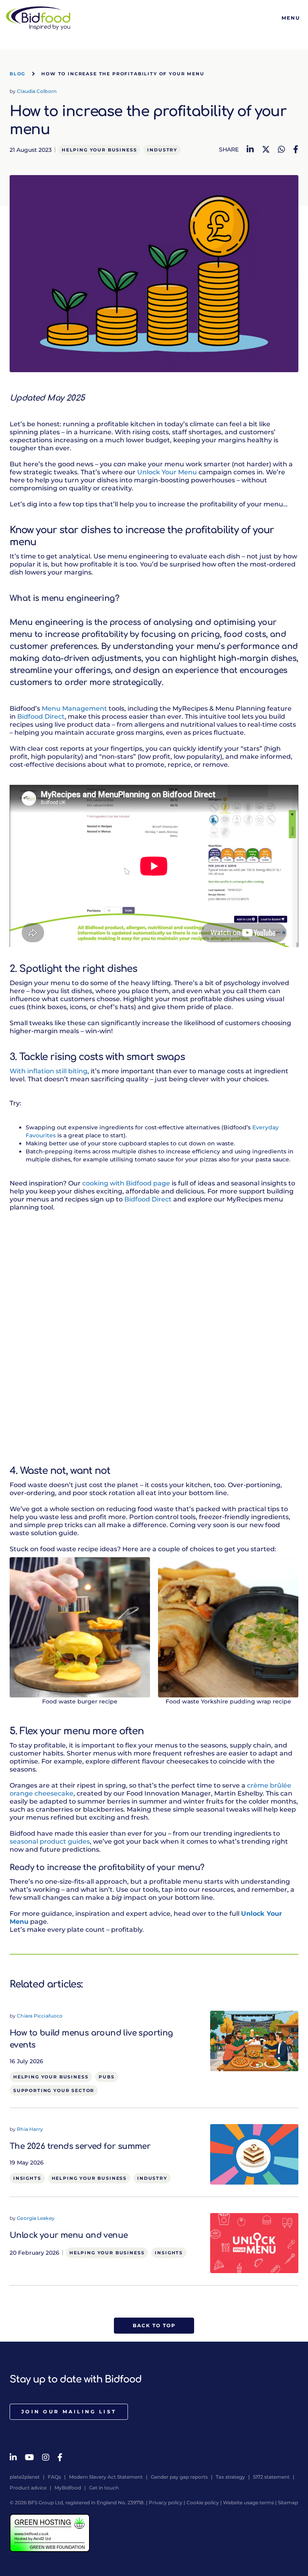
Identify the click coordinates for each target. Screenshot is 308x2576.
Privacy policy (166, 2502)
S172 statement (271, 2477)
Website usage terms (248, 2502)
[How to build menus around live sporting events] (254, 2040)
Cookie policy (203, 2502)
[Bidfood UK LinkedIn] (13, 2457)
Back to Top (154, 2325)
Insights (27, 2178)
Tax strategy (230, 2477)
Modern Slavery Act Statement (106, 2477)
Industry (162, 150)
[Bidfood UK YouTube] (29, 2457)
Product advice (28, 2488)
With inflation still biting (49, 1071)
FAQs (54, 2477)
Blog (17, 74)
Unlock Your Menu (167, 472)
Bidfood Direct (41, 717)
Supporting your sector (54, 2090)
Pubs (106, 2077)
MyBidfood (68, 2488)
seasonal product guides (50, 1841)
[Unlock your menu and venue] (254, 2243)
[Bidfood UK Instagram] (46, 2457)
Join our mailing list (69, 2412)
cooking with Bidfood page (126, 1183)
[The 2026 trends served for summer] (254, 2154)
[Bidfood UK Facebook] (60, 2457)
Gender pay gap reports (179, 2477)
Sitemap (288, 2502)
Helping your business (99, 150)
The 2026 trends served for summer (80, 2146)
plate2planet (25, 2477)
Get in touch (104, 2488)
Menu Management (74, 709)
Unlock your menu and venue (69, 2235)
